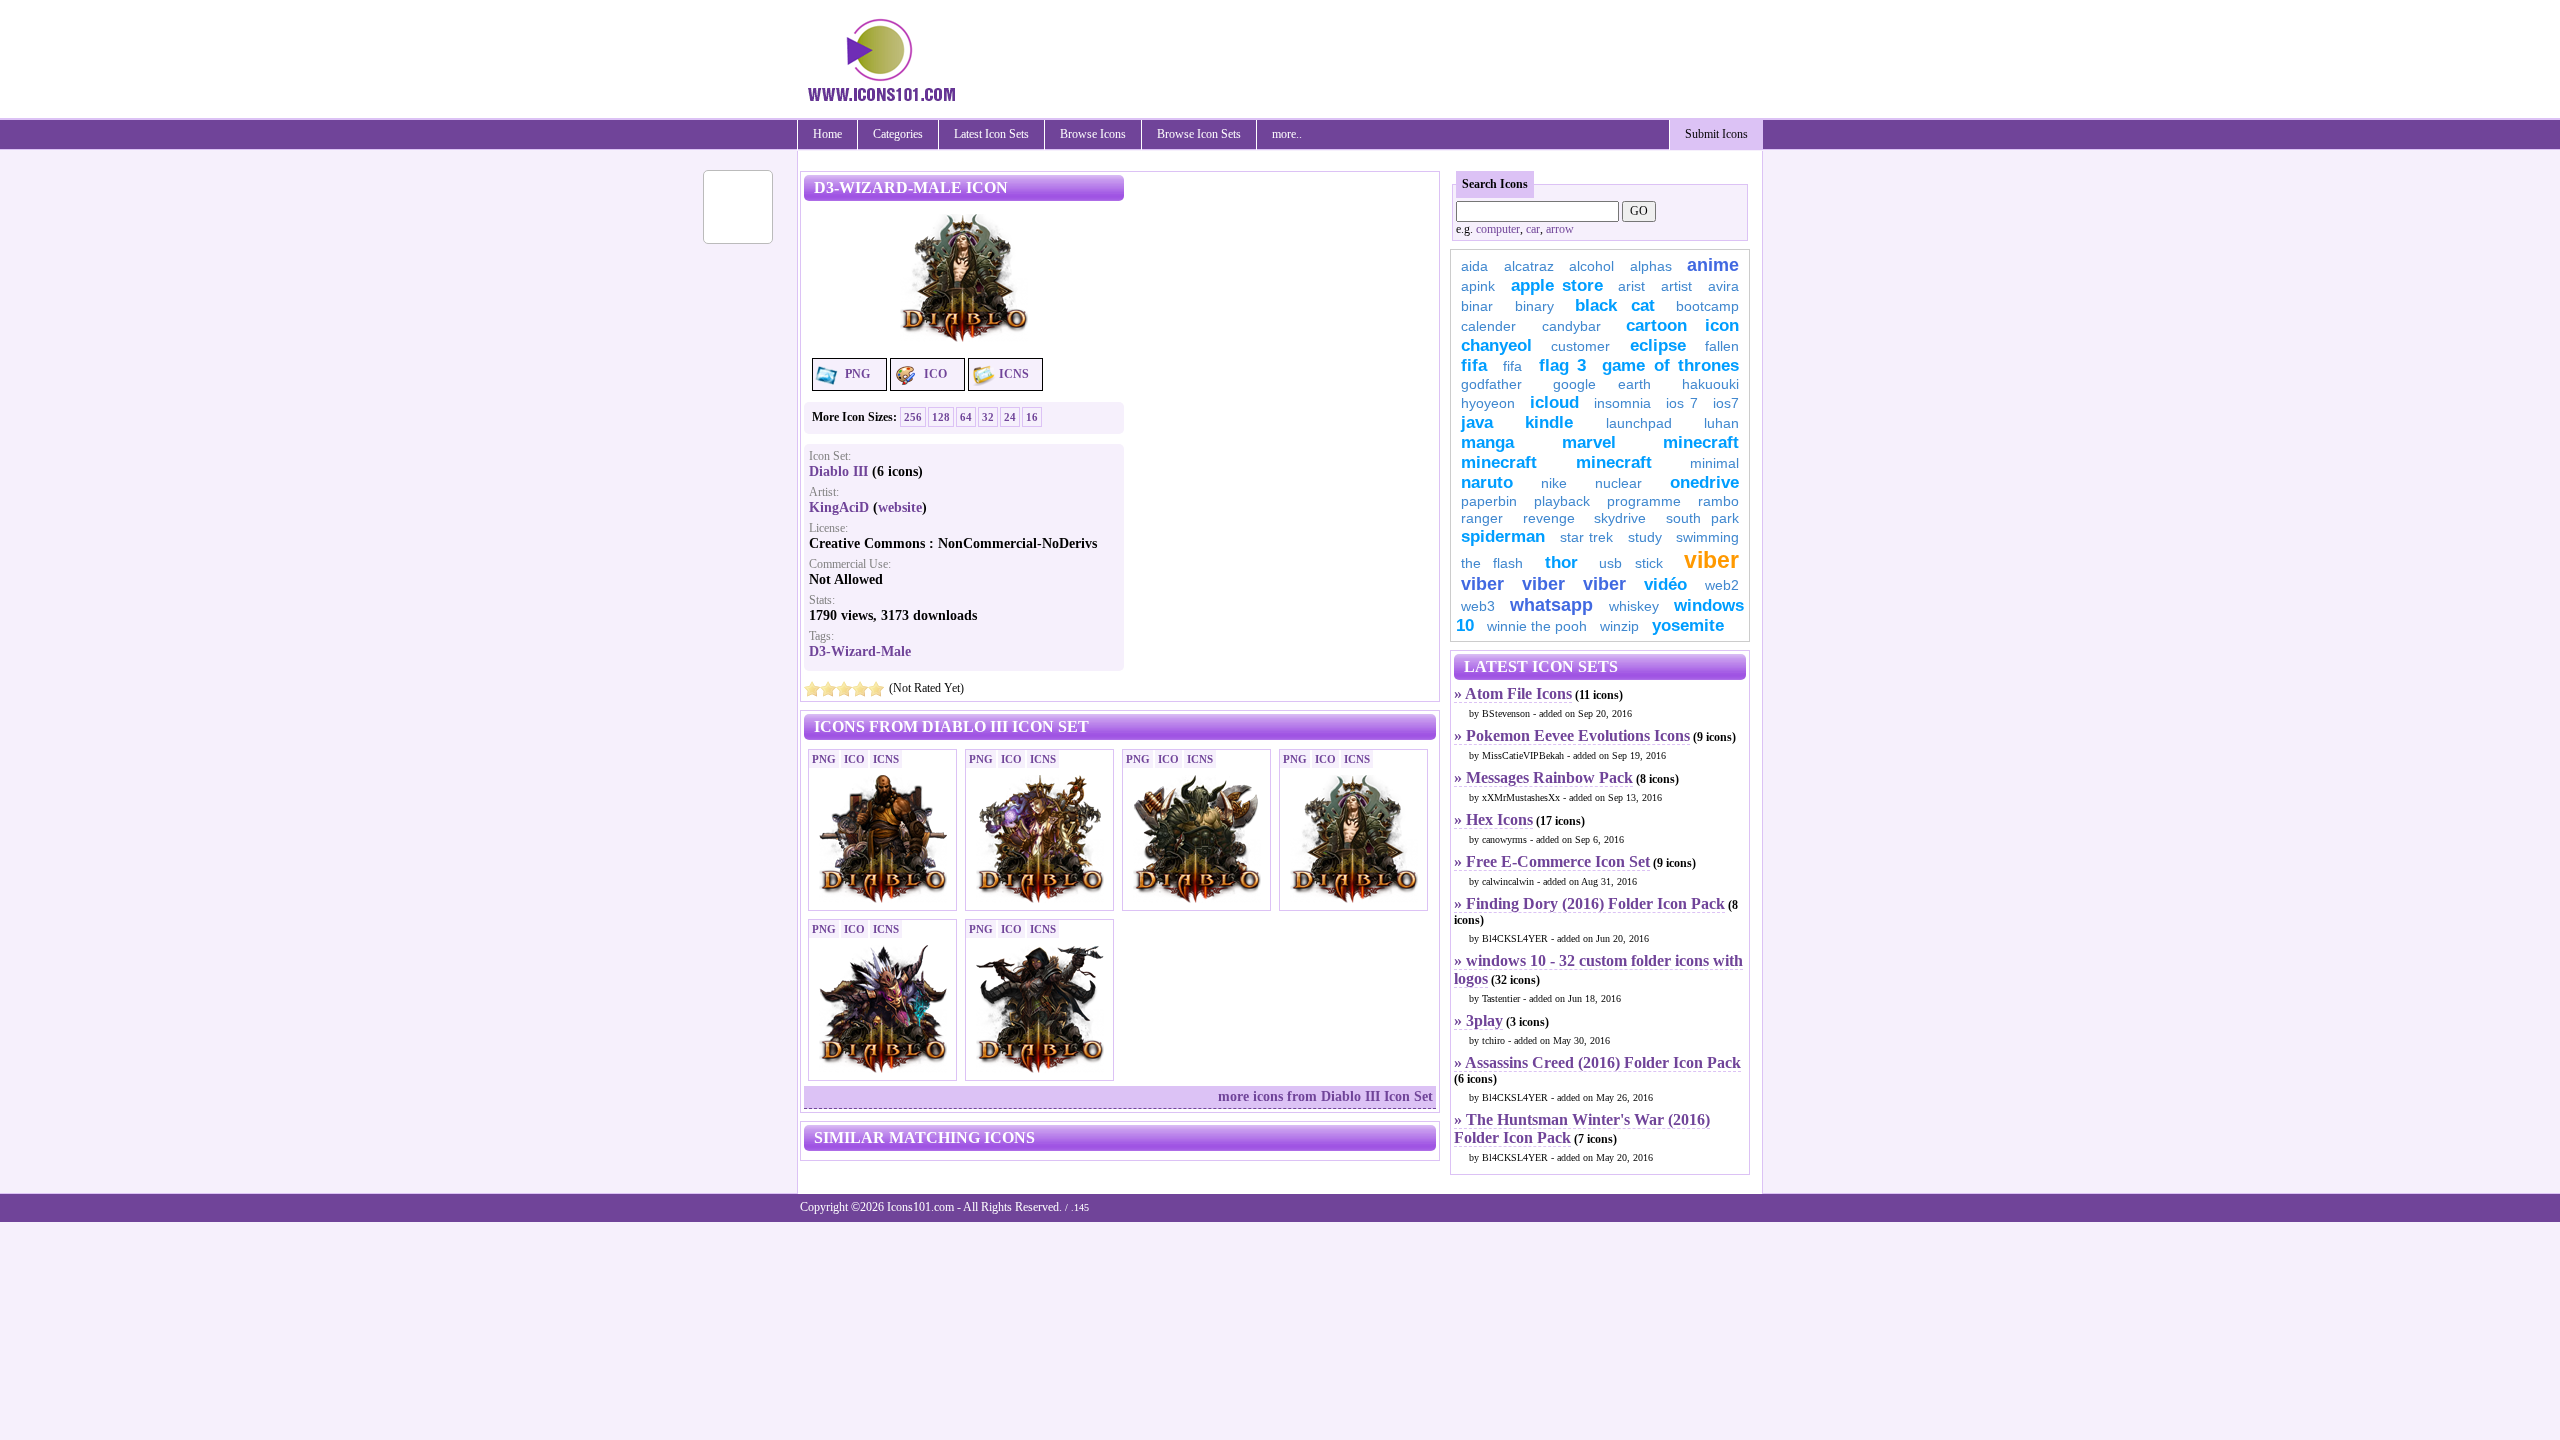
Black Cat (1615, 305)
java (1477, 422)
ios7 (1726, 403)
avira (1723, 286)
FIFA (1474, 365)
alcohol (1591, 266)
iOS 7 (1682, 403)
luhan (1721, 423)
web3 (1478, 606)
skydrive (1620, 518)
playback (1562, 501)
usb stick (1630, 563)
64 (966, 417)
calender (1488, 326)
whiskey (1634, 606)
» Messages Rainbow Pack (1543, 777)
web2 (1722, 585)
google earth (1602, 384)
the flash (1492, 563)
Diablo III (838, 471)
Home (827, 134)
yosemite (1688, 625)
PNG (857, 374)
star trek (1587, 537)
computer (1498, 229)
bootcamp (1707, 306)
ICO (935, 374)
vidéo (1665, 584)
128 (941, 417)
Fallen (1722, 346)
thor (1561, 562)
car (1533, 229)
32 (988, 417)
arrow (1560, 229)
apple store (1557, 285)
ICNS (1014, 374)
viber (1711, 560)
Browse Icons (1093, 134)
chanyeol (1496, 345)
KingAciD (839, 507)
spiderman (1503, 536)
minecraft (1701, 442)
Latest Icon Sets (991, 134)
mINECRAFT (1499, 462)
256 (913, 417)
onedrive (1704, 482)
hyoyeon (1488, 403)
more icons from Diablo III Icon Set (1325, 1096)
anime (1713, 265)
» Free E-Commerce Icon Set (1552, 861)
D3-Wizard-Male (860, 651)
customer (1580, 346)
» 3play (1478, 1020)
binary (1534, 306)
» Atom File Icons (1513, 693)
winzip (1619, 626)
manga (1487, 442)
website (900, 507)
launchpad (1639, 423)
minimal (1714, 463)
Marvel (1589, 442)
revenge (1549, 518)
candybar (1571, 326)
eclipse (1658, 345)
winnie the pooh (1537, 626)
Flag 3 (1562, 365)
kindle (1549, 422)
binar (1477, 306)
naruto (1487, 482)
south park (1703, 518)
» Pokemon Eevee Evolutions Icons (1572, 735)
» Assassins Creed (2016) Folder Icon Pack (1597, 1062)
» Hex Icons (1493, 819)
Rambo (1718, 501)
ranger (1482, 518)
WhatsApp (1551, 605)
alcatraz (1529, 266)
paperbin (1489, 501)
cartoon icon (1682, 325)
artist (1676, 286)
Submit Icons (1716, 134)
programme (1644, 501)
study (1645, 537)
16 (1032, 417)
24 (1010, 417)
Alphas (1651, 266)
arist (1631, 286)
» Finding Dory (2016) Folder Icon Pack (1589, 903)
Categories (898, 134)
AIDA (1474, 266)
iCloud (1554, 402)
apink (1478, 286)
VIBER (1482, 584)
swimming (1707, 537)
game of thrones (1670, 365)
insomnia (1622, 403)
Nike (1554, 483)
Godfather (1491, 384)
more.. (1287, 134)
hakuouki (1710, 384)
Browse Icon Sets (1199, 134)
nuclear (1618, 483)
